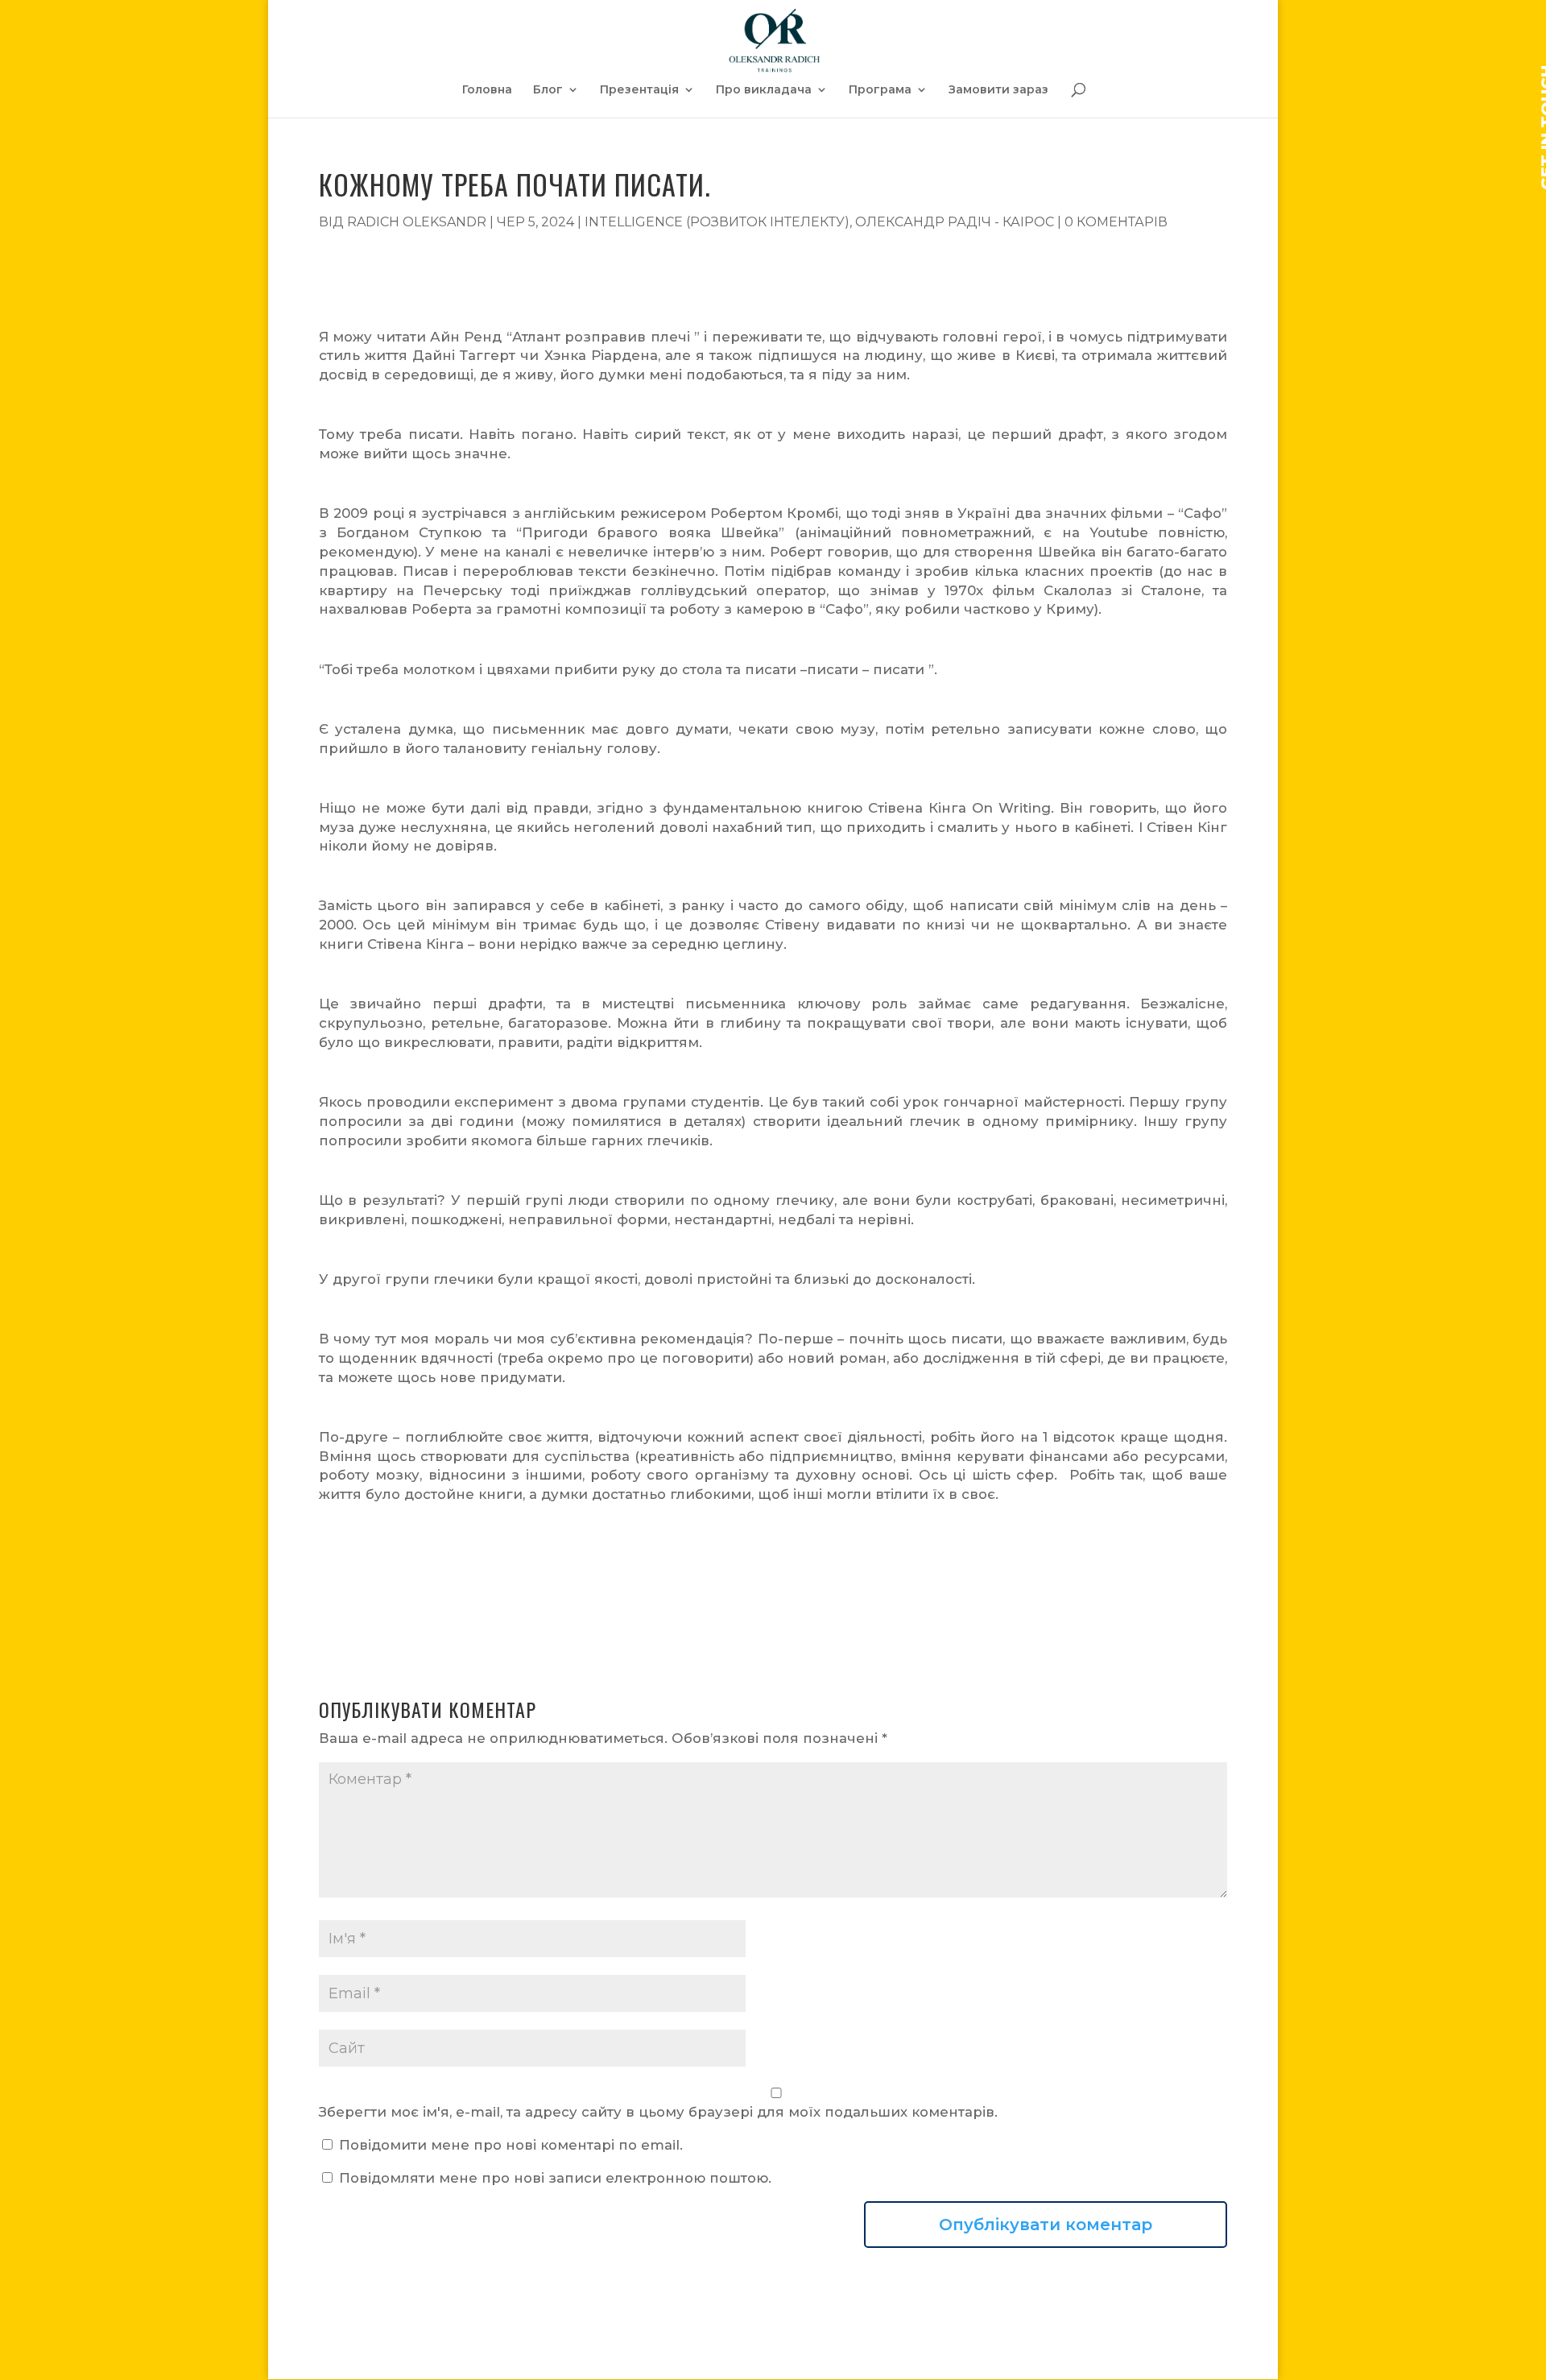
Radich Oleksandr (417, 222)
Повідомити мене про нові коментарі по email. (511, 2145)
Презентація (639, 90)
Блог (548, 90)
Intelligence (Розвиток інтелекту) (717, 222)
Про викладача (764, 90)
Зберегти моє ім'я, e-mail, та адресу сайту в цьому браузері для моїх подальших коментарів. (658, 2112)
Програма (880, 90)
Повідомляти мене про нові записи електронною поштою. (555, 2178)
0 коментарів (1116, 222)
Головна (487, 90)
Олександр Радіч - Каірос (955, 222)
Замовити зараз (998, 90)
